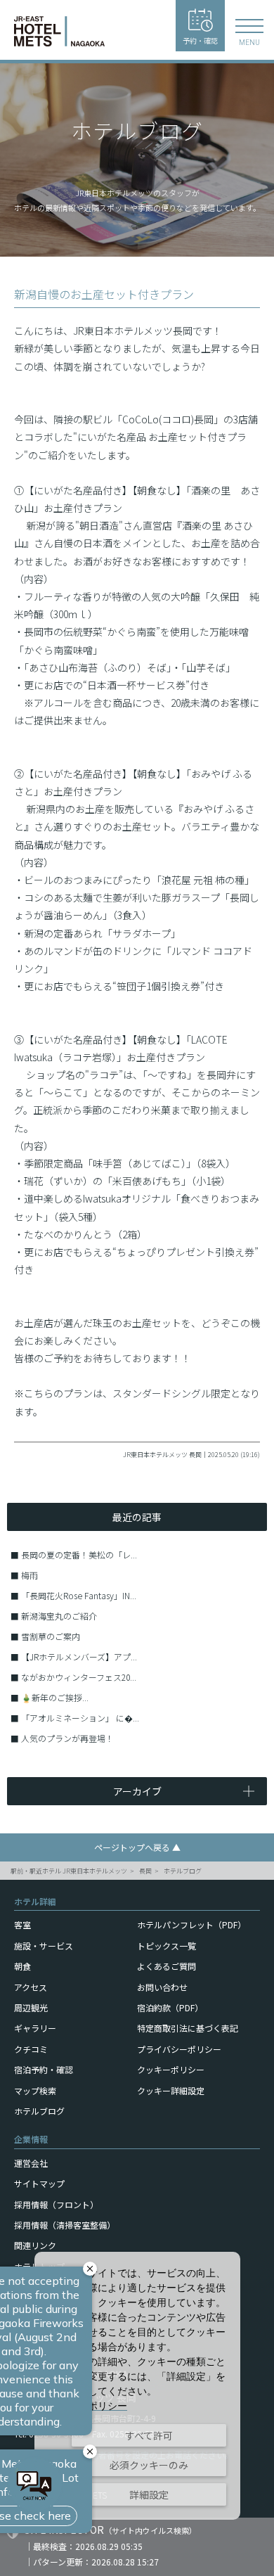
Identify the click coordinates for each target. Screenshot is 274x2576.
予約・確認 (200, 40)
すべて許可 (149, 2435)
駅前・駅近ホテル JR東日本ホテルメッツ (69, 1871)
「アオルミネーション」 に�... (80, 1718)
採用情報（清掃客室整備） (65, 2225)
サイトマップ (39, 2183)
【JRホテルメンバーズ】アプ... (79, 1657)
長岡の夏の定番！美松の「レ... (79, 1555)
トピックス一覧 (167, 1946)
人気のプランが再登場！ (67, 1738)
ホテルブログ (183, 1871)
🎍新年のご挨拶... (55, 1697)
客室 (22, 1924)
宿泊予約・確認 (44, 2069)
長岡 (145, 1871)
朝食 (22, 1966)
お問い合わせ (162, 1987)
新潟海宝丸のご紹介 (59, 1616)
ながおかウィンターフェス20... (79, 1677)
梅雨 (30, 1575)
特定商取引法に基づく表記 (188, 2028)
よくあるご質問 (167, 1966)
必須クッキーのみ (149, 2465)
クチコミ (31, 2049)
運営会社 (31, 2163)
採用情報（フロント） (56, 2204)
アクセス (31, 1987)
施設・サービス (44, 1946)
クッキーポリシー (171, 2069)
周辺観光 (31, 2007)
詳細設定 (149, 2494)
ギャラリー (35, 2028)
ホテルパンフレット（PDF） (191, 1924)
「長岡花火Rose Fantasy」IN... (79, 1595)
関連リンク (35, 2245)
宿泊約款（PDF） (170, 2007)
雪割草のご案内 (51, 1636)
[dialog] (137, 2386)
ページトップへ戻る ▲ (137, 1847)
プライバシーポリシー (179, 2049)
